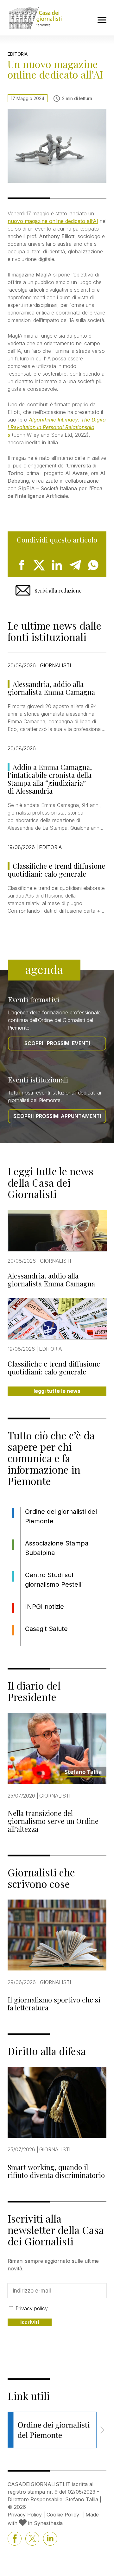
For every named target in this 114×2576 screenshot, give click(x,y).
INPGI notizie (44, 1607)
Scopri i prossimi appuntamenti (57, 1116)
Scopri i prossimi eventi (57, 1043)
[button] (102, 2430)
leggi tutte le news (57, 1391)
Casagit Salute (46, 1629)
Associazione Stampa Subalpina (57, 1548)
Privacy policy (32, 2308)
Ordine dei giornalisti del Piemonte (61, 1516)
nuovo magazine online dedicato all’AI (53, 221)
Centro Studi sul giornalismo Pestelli (54, 1580)
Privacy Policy (25, 2515)
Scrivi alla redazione (58, 590)
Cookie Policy (63, 2515)
